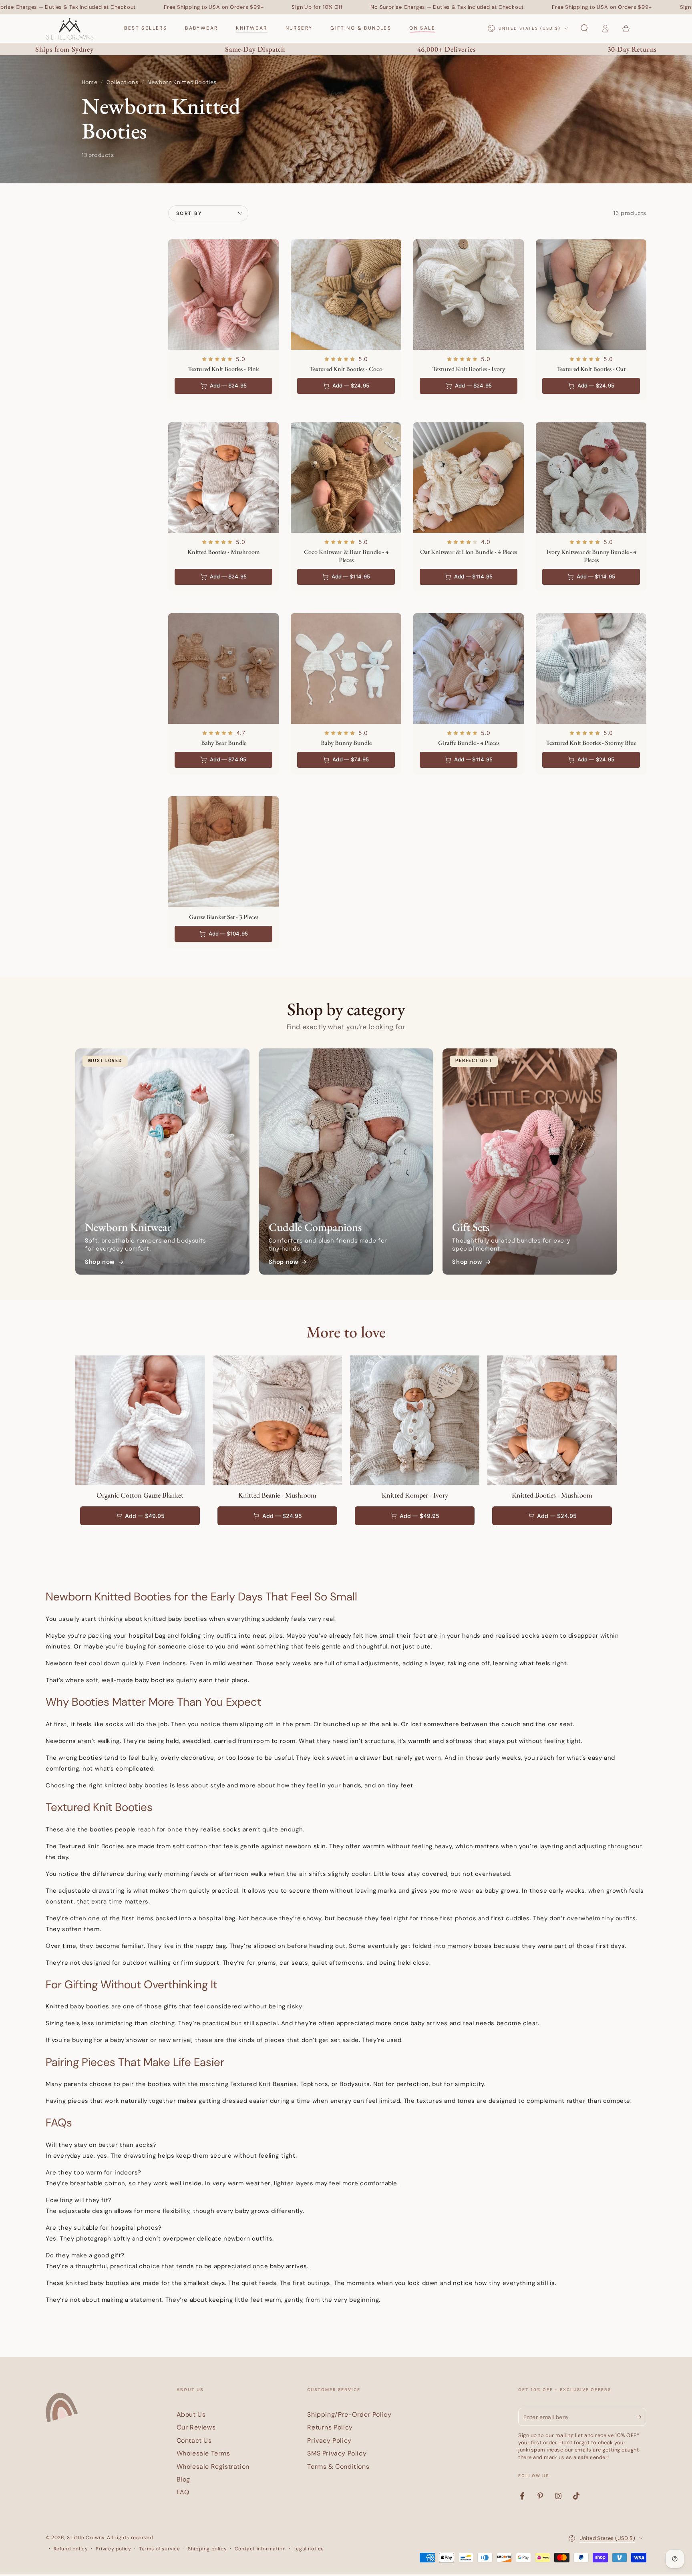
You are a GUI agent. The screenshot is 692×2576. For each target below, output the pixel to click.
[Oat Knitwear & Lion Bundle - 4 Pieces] (469, 478)
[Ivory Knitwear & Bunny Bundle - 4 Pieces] (591, 478)
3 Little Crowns (86, 2538)
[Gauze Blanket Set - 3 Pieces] (223, 851)
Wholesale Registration (213, 2467)
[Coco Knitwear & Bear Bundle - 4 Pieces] (346, 478)
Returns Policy (330, 2427)
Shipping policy (207, 2549)
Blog (183, 2479)
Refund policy (71, 2549)
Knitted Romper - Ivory (415, 1495)
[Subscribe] (642, 2417)
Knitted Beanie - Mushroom (277, 1495)
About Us (191, 2414)
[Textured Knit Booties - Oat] (591, 295)
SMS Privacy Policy (337, 2453)
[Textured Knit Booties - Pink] (223, 295)
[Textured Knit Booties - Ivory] (469, 295)
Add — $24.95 (282, 1516)
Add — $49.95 (145, 1516)
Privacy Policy (329, 2440)
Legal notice (309, 2549)
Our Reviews (196, 2427)
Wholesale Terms (203, 2453)
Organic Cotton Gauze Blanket (140, 1495)
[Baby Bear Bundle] (223, 669)
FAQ (183, 2492)
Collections (123, 83)
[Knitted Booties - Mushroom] (223, 478)
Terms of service (160, 2549)
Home (90, 83)
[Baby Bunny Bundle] (346, 669)
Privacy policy (113, 2549)
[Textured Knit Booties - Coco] (346, 295)
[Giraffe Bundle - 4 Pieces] (469, 669)
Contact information (260, 2549)
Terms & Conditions (338, 2467)
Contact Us (194, 2440)
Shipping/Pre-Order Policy (349, 2414)
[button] (584, 28)
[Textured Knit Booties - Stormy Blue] (591, 669)
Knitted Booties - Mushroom (552, 1495)
